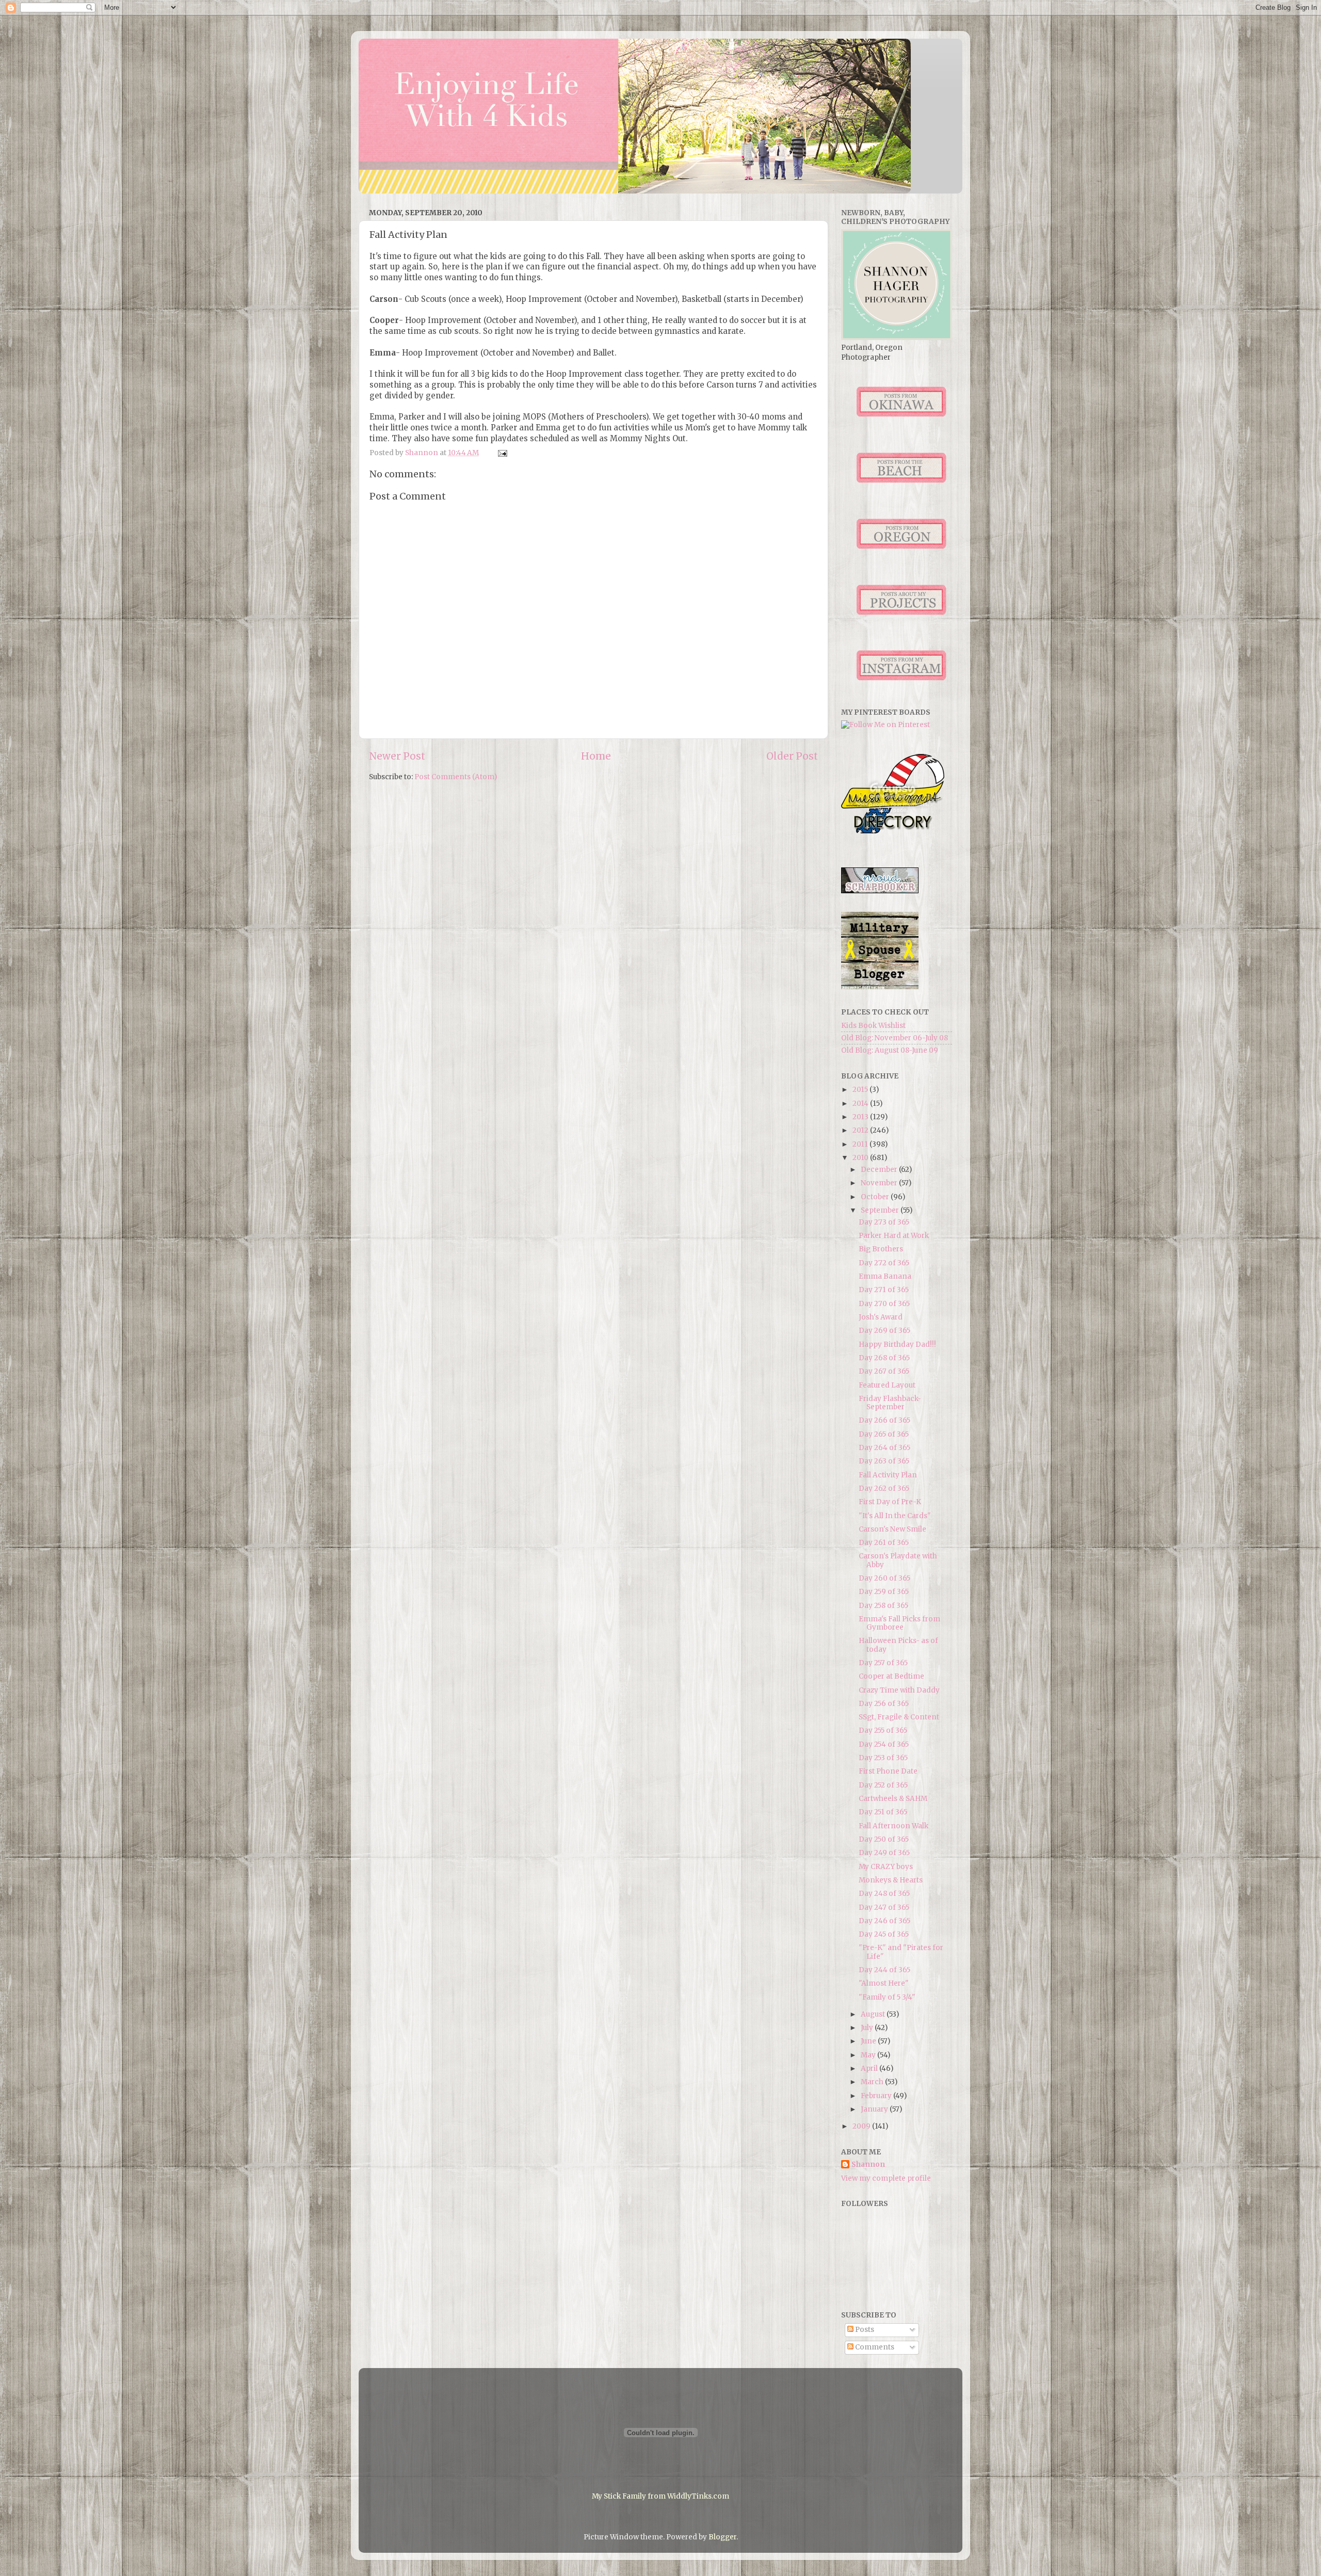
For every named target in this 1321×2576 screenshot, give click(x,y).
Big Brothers (881, 1249)
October (876, 1197)
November (880, 1183)
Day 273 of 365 (884, 1222)
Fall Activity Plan (888, 1475)
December (880, 1170)
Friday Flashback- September (890, 1403)
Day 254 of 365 (884, 1744)
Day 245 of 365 (884, 1934)
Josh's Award (881, 1317)
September (881, 1210)
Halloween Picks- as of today (898, 1645)
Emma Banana (885, 1276)
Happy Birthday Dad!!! (897, 1345)
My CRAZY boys (886, 1867)
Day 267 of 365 (884, 1371)
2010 (861, 1158)
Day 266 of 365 (884, 1420)
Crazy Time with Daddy (899, 1690)
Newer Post (397, 756)
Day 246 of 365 (884, 1921)
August (874, 2014)
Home (596, 756)
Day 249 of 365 (884, 1853)
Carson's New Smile (892, 1529)
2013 (861, 1117)
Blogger (722, 2537)
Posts (864, 2330)
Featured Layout (887, 1385)
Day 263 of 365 (884, 1461)
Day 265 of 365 (884, 1434)
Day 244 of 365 (884, 1970)
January (875, 2109)
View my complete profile (886, 2178)
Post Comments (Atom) (456, 777)
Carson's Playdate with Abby (898, 1560)
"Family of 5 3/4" (887, 1997)
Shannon (868, 2164)
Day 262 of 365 (884, 1488)
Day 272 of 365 (884, 1263)
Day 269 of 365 (884, 1331)
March (873, 2082)
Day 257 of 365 (883, 1663)
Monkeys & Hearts (891, 1880)
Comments (874, 2347)
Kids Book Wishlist (873, 1026)
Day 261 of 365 (884, 1543)
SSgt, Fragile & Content (899, 1717)
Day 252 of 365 (883, 1785)
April (870, 2068)
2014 (861, 1104)
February (877, 2096)
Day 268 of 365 (884, 1358)
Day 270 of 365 (884, 1304)
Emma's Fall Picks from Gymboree (899, 1623)
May (869, 2055)
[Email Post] (502, 453)
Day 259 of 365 (884, 1592)
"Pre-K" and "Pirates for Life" (901, 1952)
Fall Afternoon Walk (893, 1826)
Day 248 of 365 (884, 1894)
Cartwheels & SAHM (893, 1799)
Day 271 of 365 (884, 1290)
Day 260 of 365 (884, 1578)
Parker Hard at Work (894, 1236)
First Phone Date (888, 1771)
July (868, 2028)
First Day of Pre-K (890, 1502)
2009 (862, 2126)
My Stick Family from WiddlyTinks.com (660, 2496)
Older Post (792, 756)
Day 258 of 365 (883, 1606)
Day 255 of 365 (883, 1730)
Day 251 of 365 (883, 1812)
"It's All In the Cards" (895, 1516)
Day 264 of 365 (884, 1448)
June (869, 2041)
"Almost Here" (884, 1983)
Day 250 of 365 (884, 1839)
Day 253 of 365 (883, 1758)
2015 (861, 1090)
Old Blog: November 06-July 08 (895, 1038)
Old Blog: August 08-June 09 (890, 1050)
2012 (861, 1130)
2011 (861, 1144)
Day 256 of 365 (884, 1704)
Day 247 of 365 (884, 1907)
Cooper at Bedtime (891, 1676)
